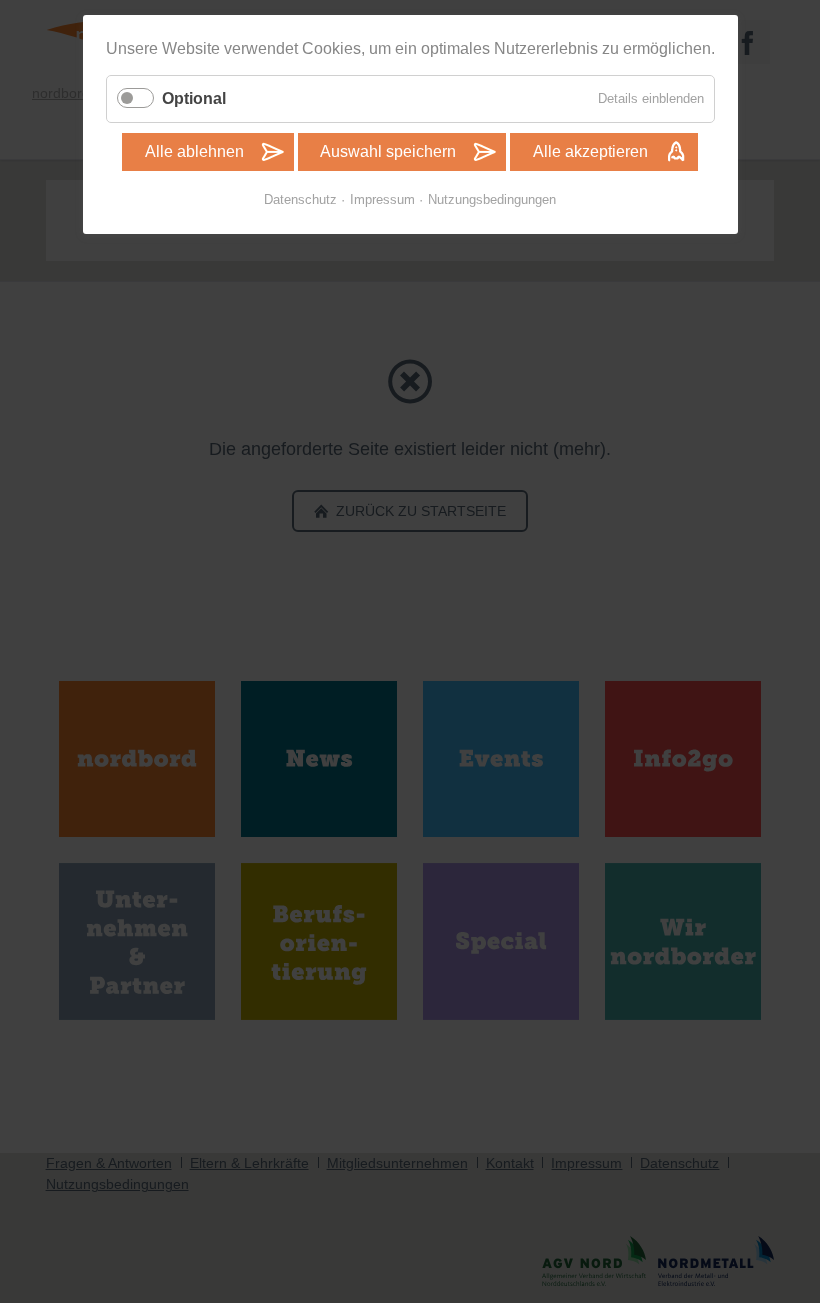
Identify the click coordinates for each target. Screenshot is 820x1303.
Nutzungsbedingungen (492, 199)
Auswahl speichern (388, 151)
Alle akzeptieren (590, 151)
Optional (194, 98)
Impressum (382, 199)
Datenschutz (300, 199)
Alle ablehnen (194, 151)
